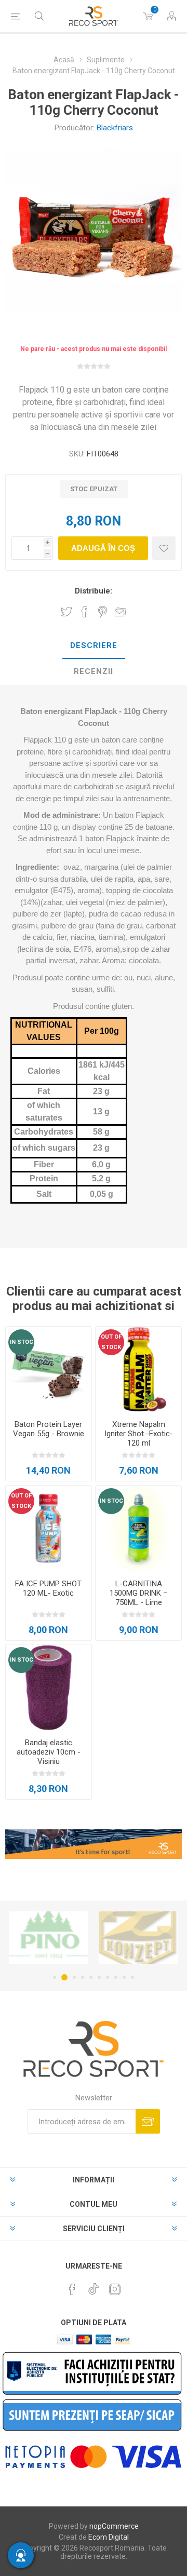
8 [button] (116, 1977)
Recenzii (94, 671)
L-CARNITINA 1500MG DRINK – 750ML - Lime (139, 1593)
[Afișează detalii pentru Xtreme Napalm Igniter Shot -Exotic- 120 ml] (138, 1370)
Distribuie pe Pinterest (103, 612)
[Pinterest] (72, 2289)
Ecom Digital (109, 2537)
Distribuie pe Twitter (66, 612)
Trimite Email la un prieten (121, 612)
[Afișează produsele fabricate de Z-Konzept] (49, 1938)
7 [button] (108, 1977)
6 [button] (99, 1977)
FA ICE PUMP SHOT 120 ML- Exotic (48, 1588)
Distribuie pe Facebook (85, 612)
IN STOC (22, 1342)
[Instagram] (115, 2289)
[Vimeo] (94, 2286)
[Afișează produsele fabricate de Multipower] (138, 1938)
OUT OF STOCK (111, 1342)
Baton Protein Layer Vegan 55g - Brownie (49, 1429)
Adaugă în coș (103, 548)
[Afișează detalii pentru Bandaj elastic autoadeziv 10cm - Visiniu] (49, 1687)
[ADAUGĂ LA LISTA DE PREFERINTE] (164, 548)
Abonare (148, 2121)
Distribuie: (94, 591)
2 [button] (63, 1977)
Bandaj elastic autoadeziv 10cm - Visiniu (49, 1752)
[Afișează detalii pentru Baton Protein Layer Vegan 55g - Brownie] (49, 1370)
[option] (49, 1938)
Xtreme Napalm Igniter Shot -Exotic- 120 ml (139, 1434)
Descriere (94, 645)
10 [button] (132, 1977)
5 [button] (91, 1977)
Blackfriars (115, 128)
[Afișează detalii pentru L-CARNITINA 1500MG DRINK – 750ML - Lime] (138, 1528)
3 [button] (73, 1977)
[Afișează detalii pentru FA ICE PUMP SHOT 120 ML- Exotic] (49, 1528)
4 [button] (83, 1977)
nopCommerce (114, 2526)
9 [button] (124, 1977)
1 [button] (55, 1977)
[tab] (94, 646)
